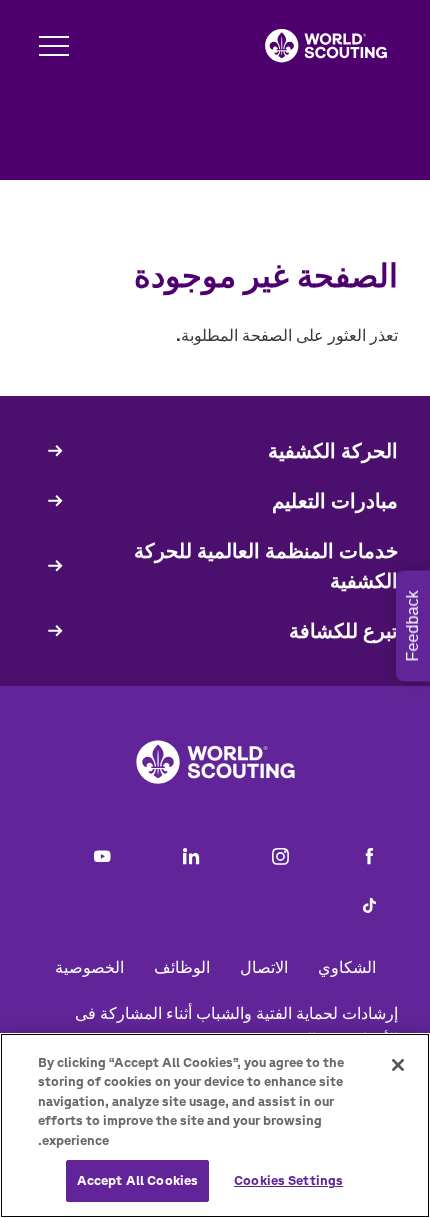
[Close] (398, 1065)
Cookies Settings (288, 1180)
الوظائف (182, 967)
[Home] (326, 46)
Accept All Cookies (137, 1180)
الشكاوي (347, 967)
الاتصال (264, 967)
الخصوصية (89, 967)
